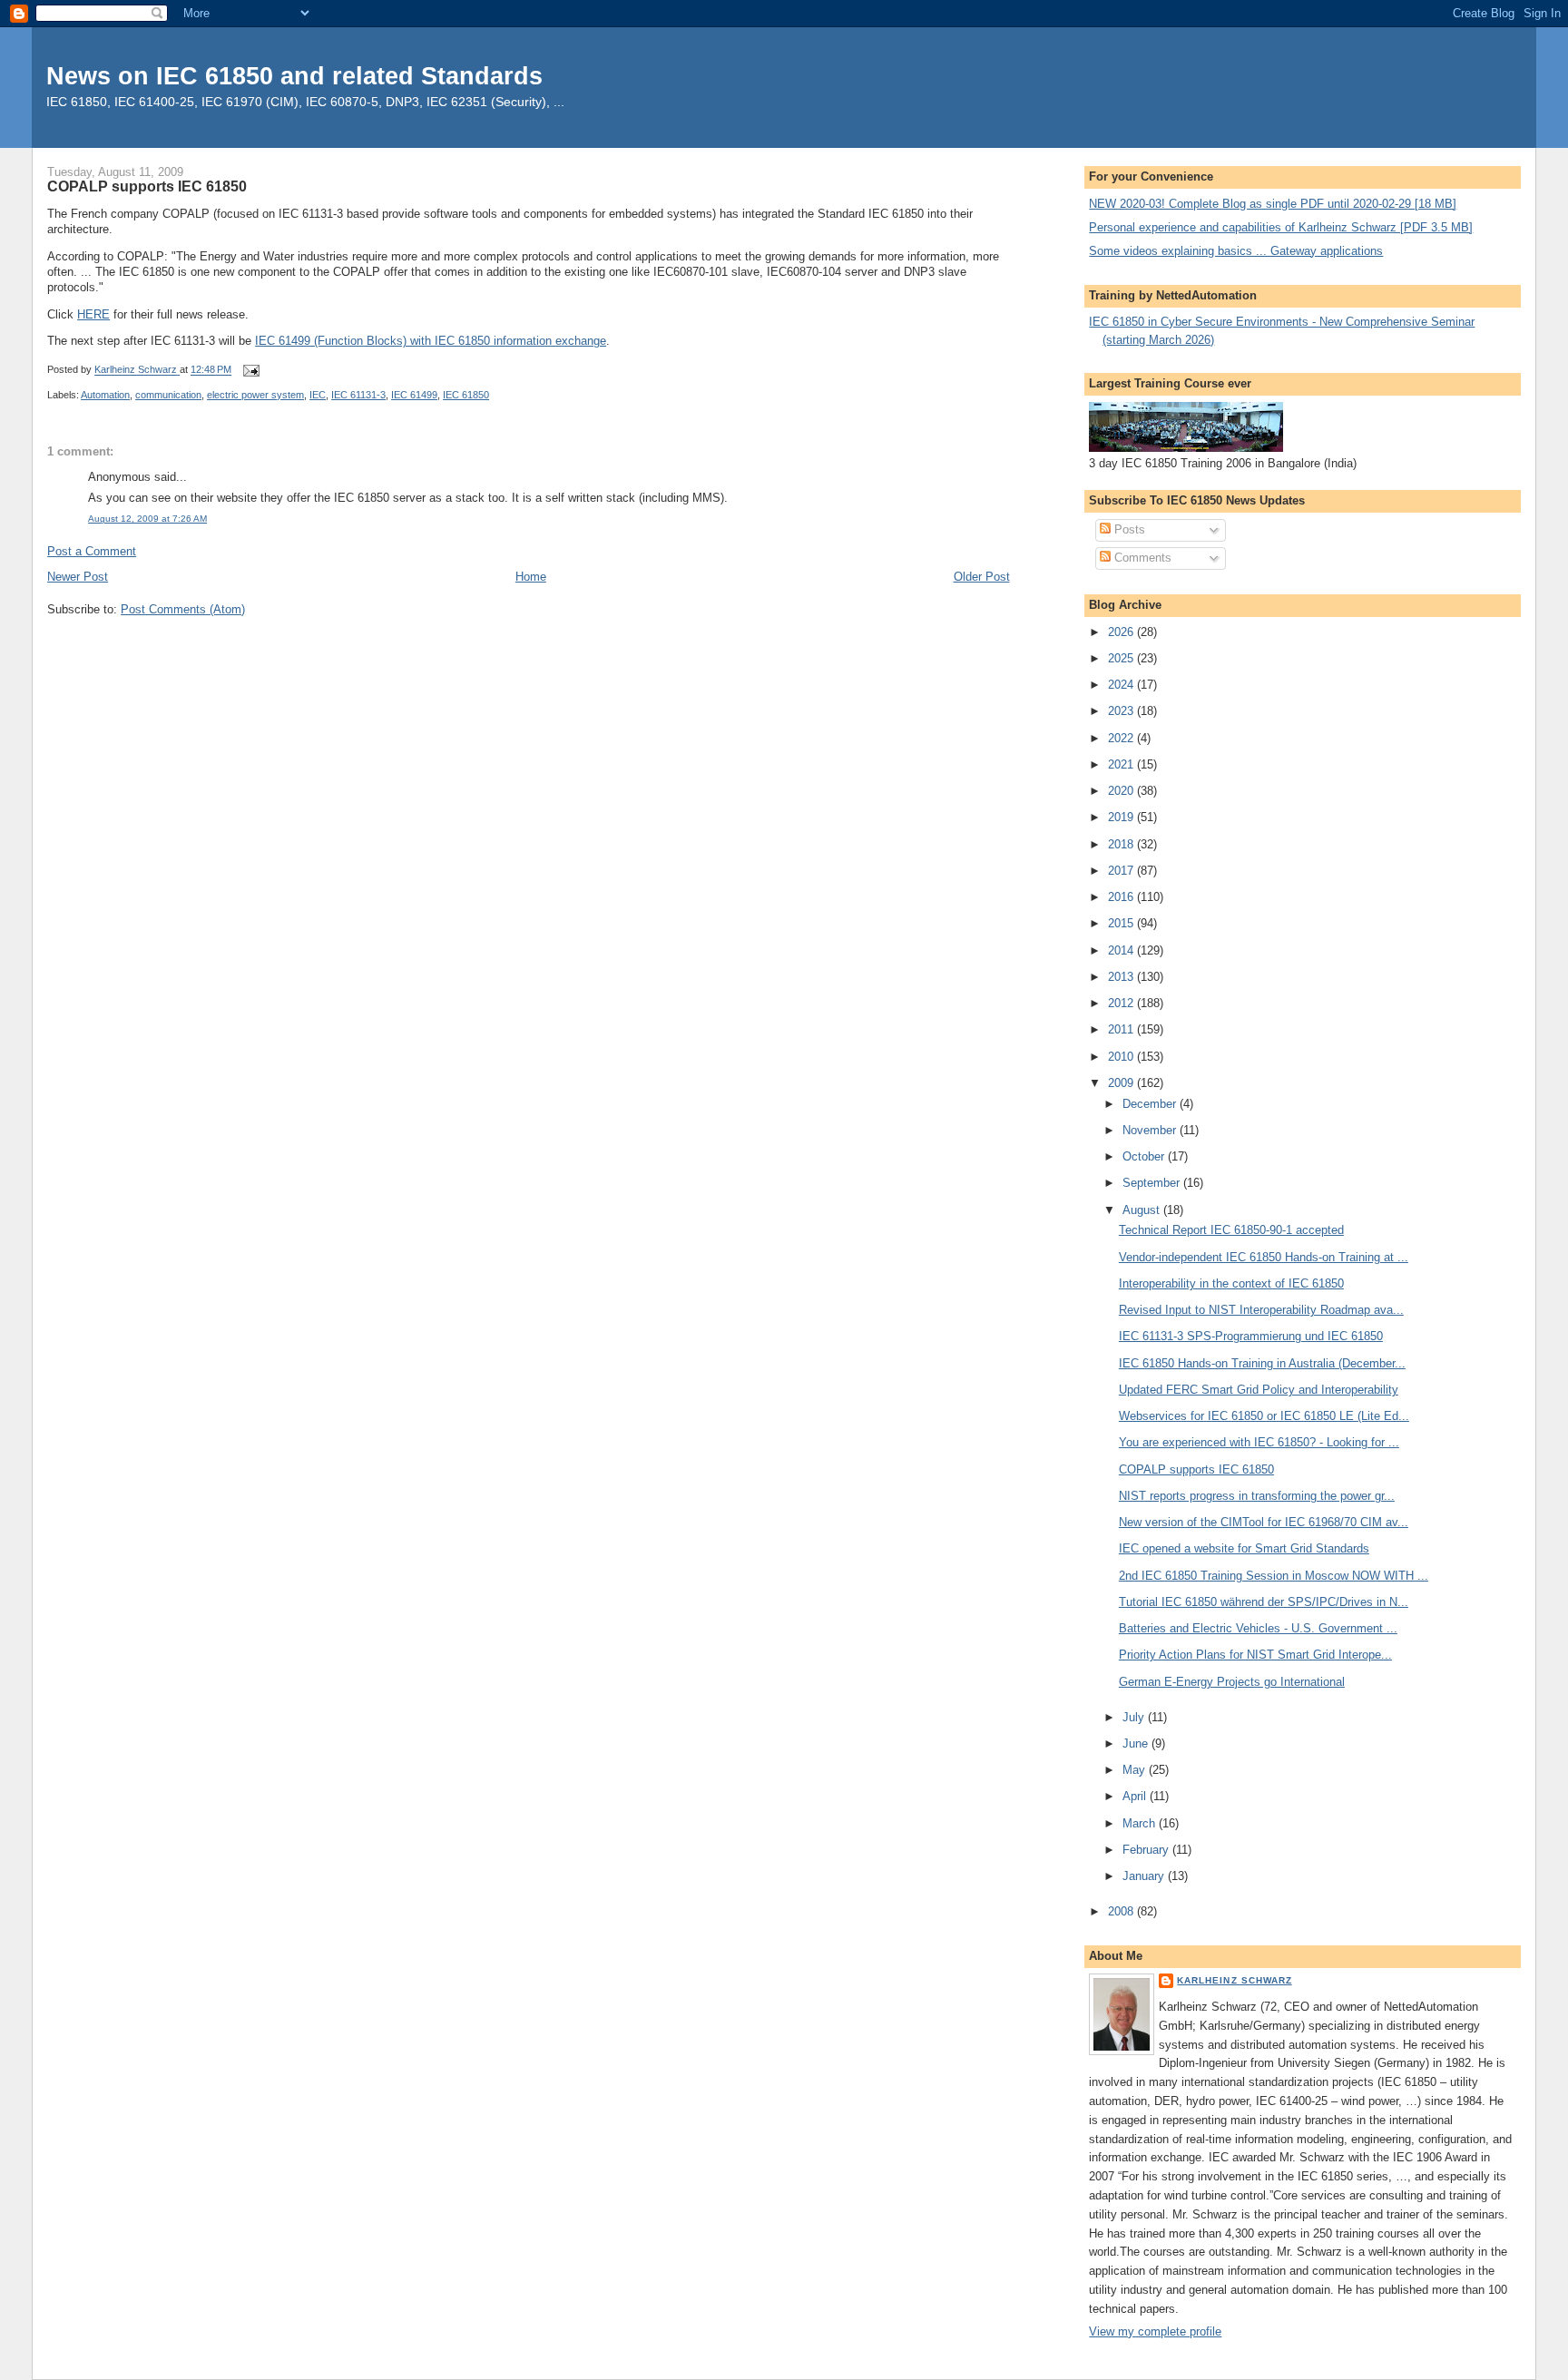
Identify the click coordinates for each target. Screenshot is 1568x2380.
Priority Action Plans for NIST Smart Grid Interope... (1255, 1655)
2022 (1122, 738)
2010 (1122, 1057)
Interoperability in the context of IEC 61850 (1231, 1283)
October (1145, 1156)
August (1143, 1210)
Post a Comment (92, 551)
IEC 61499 (414, 395)
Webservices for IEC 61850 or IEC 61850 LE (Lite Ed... (1264, 1416)
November (1151, 1130)
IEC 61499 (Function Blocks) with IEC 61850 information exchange (431, 341)
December (1151, 1104)
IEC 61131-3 (358, 395)
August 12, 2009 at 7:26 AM (147, 519)
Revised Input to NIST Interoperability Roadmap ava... (1261, 1310)
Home (531, 577)
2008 (1122, 1911)
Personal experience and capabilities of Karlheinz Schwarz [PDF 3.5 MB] (1281, 227)
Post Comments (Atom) (183, 609)
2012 (1122, 1003)
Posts (1128, 529)
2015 (1122, 923)
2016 (1122, 897)
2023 (1122, 711)
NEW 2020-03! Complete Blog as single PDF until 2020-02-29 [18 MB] (1273, 204)
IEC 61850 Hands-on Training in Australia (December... (1262, 1363)
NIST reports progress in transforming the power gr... (1257, 1496)
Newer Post (78, 577)
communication (168, 395)
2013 (1122, 977)
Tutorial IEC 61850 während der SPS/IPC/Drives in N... (1264, 1602)
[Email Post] (250, 370)
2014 (1122, 950)
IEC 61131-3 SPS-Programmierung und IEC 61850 (1251, 1336)
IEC (318, 395)
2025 (1122, 658)
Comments (1141, 558)
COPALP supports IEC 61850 (1196, 1469)
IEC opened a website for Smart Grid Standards (1244, 1548)
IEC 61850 (466, 395)
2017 (1122, 871)
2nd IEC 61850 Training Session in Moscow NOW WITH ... (1274, 1576)
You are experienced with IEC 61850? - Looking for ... (1259, 1442)
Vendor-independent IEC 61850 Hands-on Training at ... (1264, 1257)
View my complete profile (1155, 2331)
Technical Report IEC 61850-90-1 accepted (1231, 1230)
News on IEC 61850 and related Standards (294, 76)
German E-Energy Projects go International (1232, 1682)
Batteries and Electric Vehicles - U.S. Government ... (1258, 1628)
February (1147, 1850)
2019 (1122, 817)
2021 (1122, 764)
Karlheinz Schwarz (1234, 1980)
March (1141, 1823)
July (1135, 1717)
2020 (1122, 791)
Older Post (982, 577)
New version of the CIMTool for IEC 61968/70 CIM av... (1264, 1522)
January (1145, 1876)
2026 (1122, 632)
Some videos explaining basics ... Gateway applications (1236, 251)
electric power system (255, 395)
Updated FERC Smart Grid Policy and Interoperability (1259, 1390)
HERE (93, 314)
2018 (1122, 844)
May (1136, 1770)
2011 (1122, 1029)
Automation (105, 395)
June (1137, 1743)
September (1153, 1183)
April (1136, 1796)
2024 (1122, 685)
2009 (1122, 1083)
